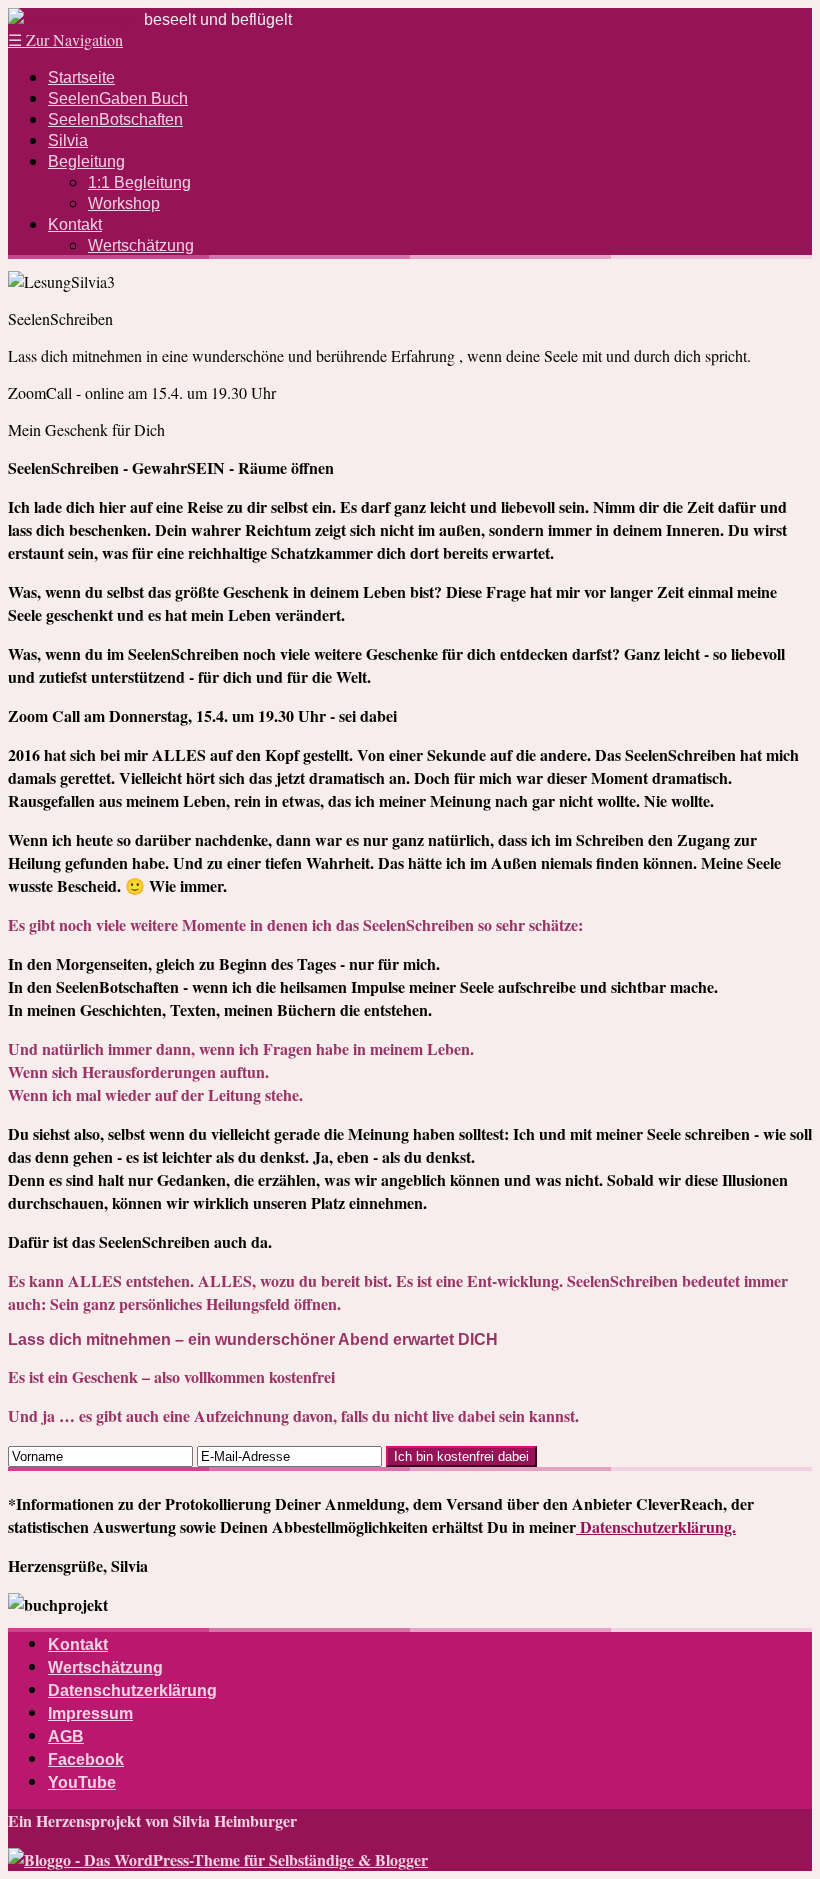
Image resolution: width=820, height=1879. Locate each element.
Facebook (86, 1759)
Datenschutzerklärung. (656, 1526)
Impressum (90, 1713)
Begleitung (86, 161)
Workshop (124, 203)
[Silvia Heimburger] (74, 18)
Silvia (68, 140)
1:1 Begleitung (139, 182)
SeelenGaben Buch (118, 98)
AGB (66, 1736)
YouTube (82, 1782)
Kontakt (75, 224)
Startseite (81, 77)
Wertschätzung (141, 245)
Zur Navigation (65, 39)
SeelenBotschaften (115, 119)
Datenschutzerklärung (132, 1690)
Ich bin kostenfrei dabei (461, 1456)
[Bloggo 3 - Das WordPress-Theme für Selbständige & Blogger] (218, 1859)
